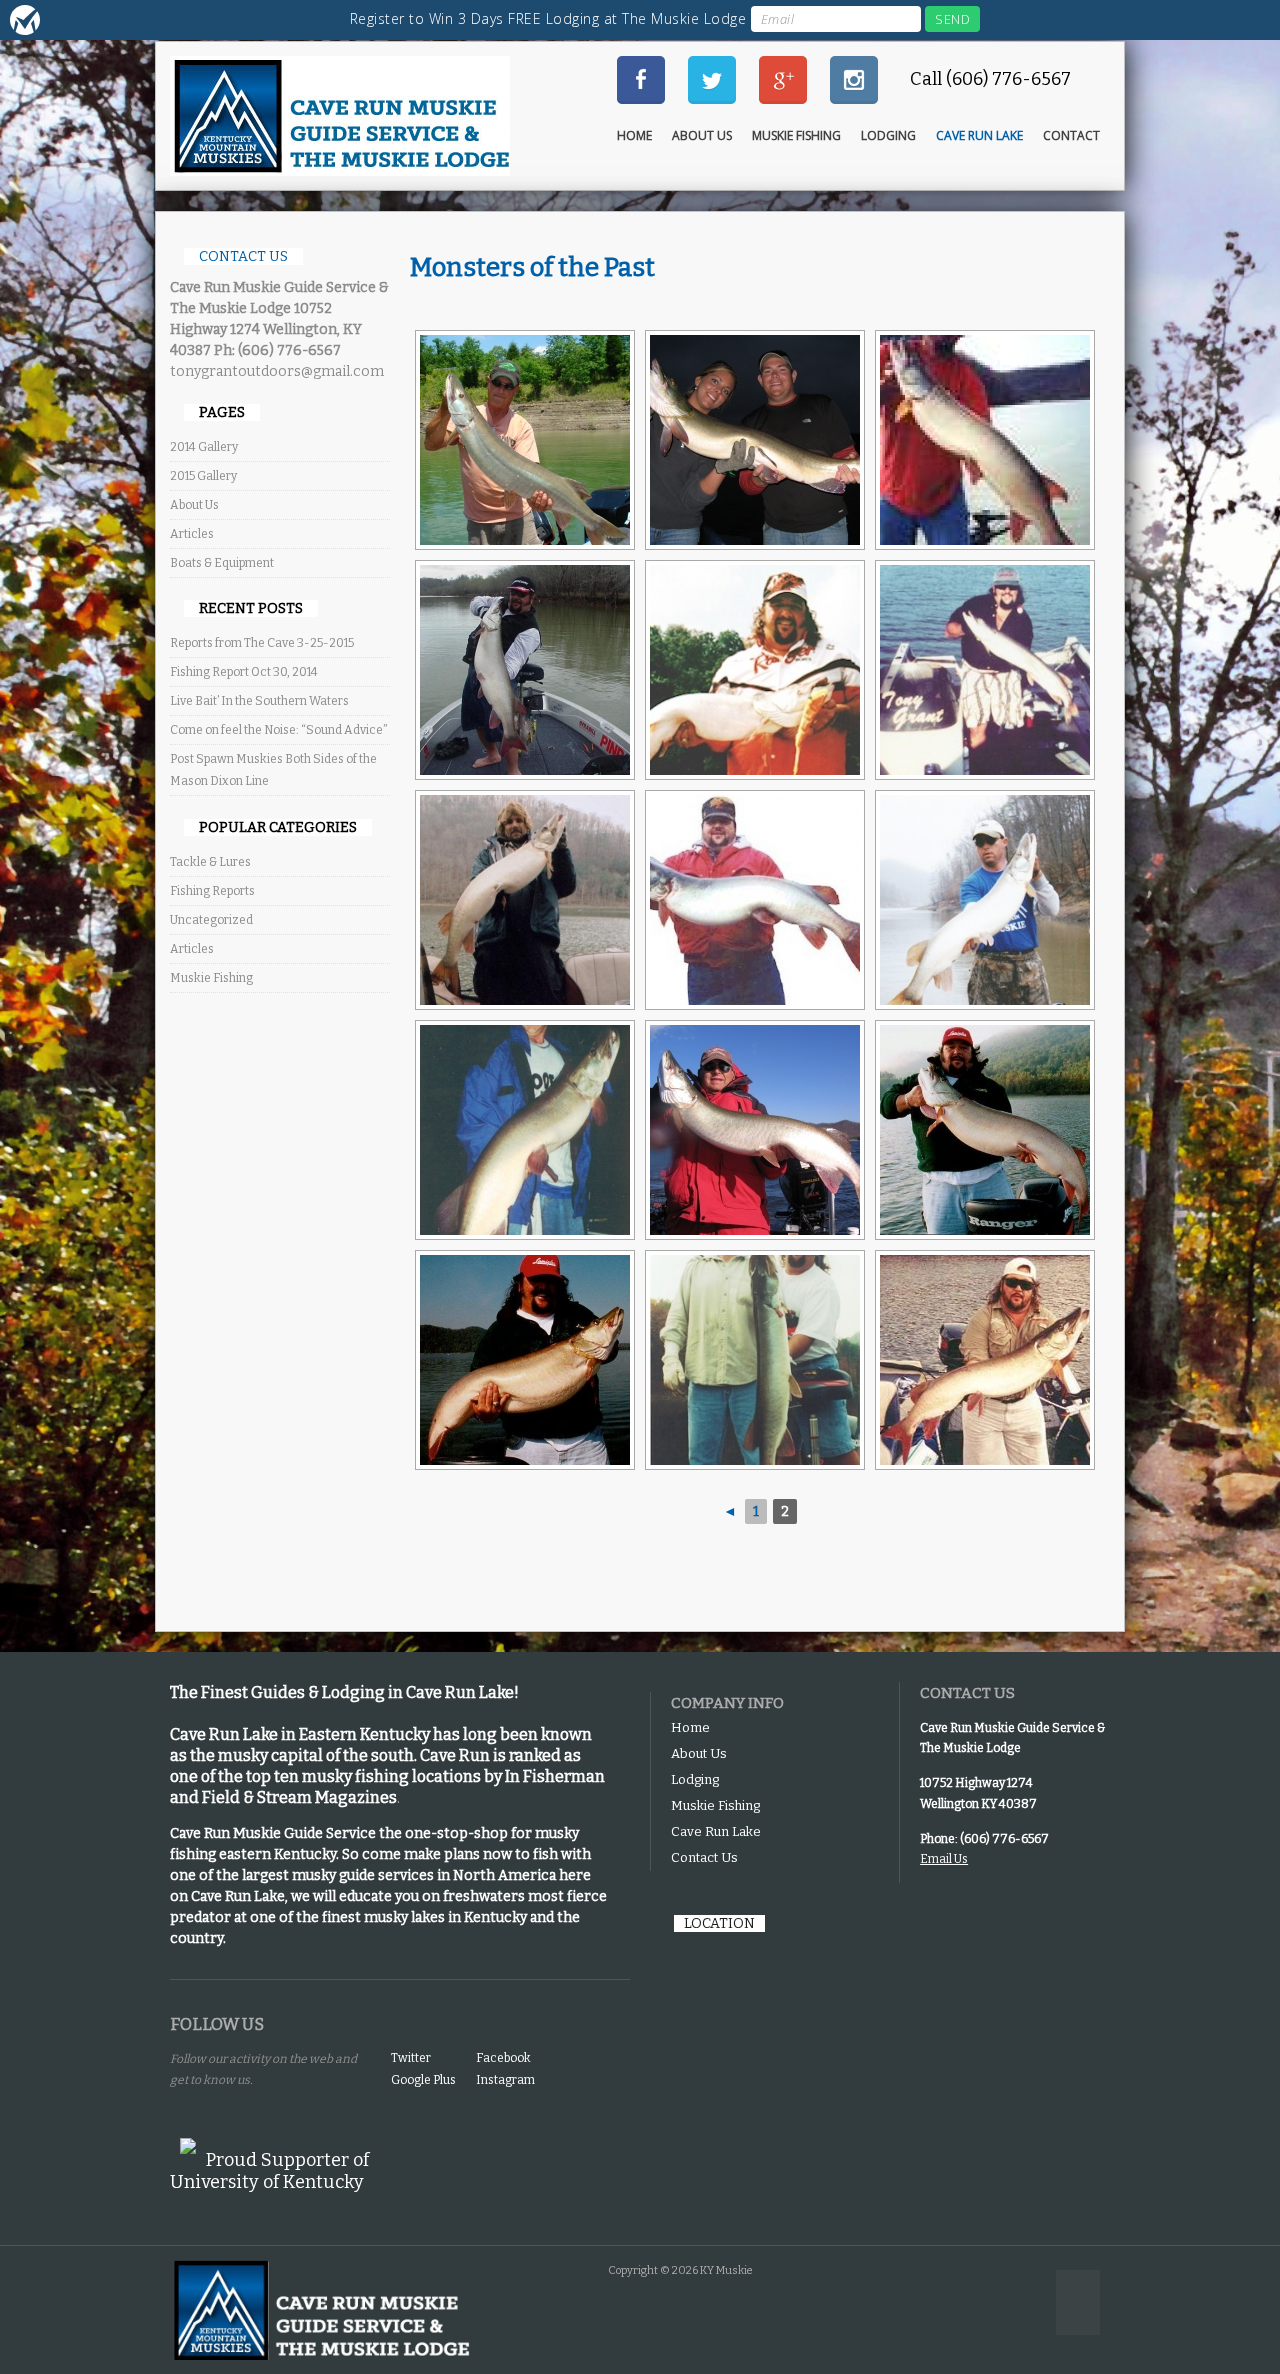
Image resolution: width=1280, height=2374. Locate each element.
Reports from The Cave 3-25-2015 (262, 643)
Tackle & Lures (210, 862)
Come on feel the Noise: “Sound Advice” (279, 730)
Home (634, 135)
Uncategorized (211, 920)
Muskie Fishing (796, 135)
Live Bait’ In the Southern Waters (259, 701)
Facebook (503, 2058)
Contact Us (704, 1857)
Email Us (944, 1859)
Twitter (411, 2058)
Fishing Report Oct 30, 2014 (244, 672)
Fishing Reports (212, 891)
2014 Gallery (204, 447)
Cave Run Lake (979, 135)
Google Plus (423, 2080)
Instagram (505, 2080)
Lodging (888, 135)
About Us (702, 135)
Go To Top (1078, 2302)
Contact (1071, 135)
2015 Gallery (203, 476)
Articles (192, 534)
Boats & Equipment (222, 563)
